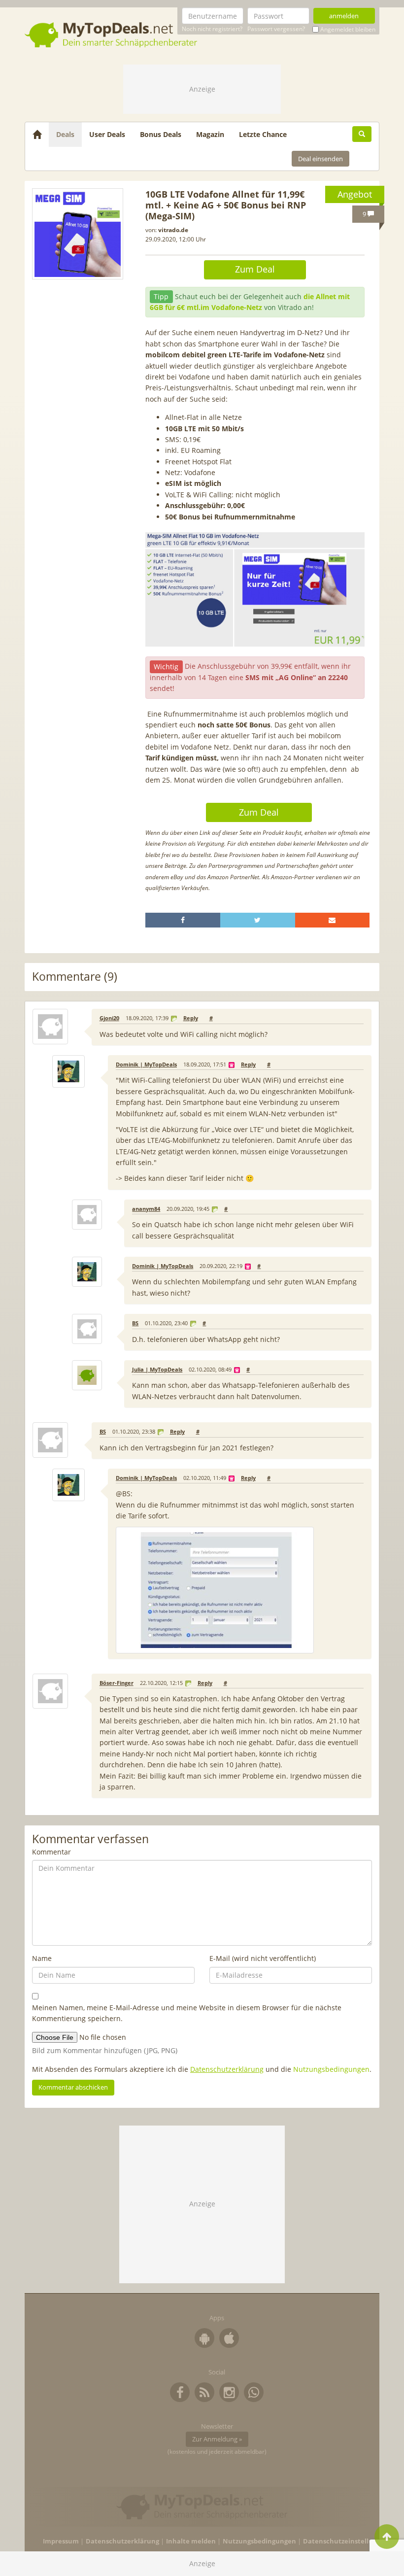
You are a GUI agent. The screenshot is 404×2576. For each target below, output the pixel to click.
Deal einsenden (320, 159)
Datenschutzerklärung (227, 2069)
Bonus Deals (161, 134)
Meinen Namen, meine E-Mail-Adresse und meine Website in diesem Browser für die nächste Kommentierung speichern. (187, 2013)
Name (42, 1958)
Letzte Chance (263, 134)
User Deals (107, 134)
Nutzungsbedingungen (331, 2069)
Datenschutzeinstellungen (346, 2541)
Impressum (61, 2541)
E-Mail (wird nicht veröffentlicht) (263, 1958)
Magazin (210, 134)
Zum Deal (255, 269)
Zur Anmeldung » (217, 2439)
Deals (65, 134)
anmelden (344, 16)
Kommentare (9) (75, 977)
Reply (191, 1018)
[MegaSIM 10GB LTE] (78, 234)
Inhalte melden (191, 2541)
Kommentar (51, 1852)
